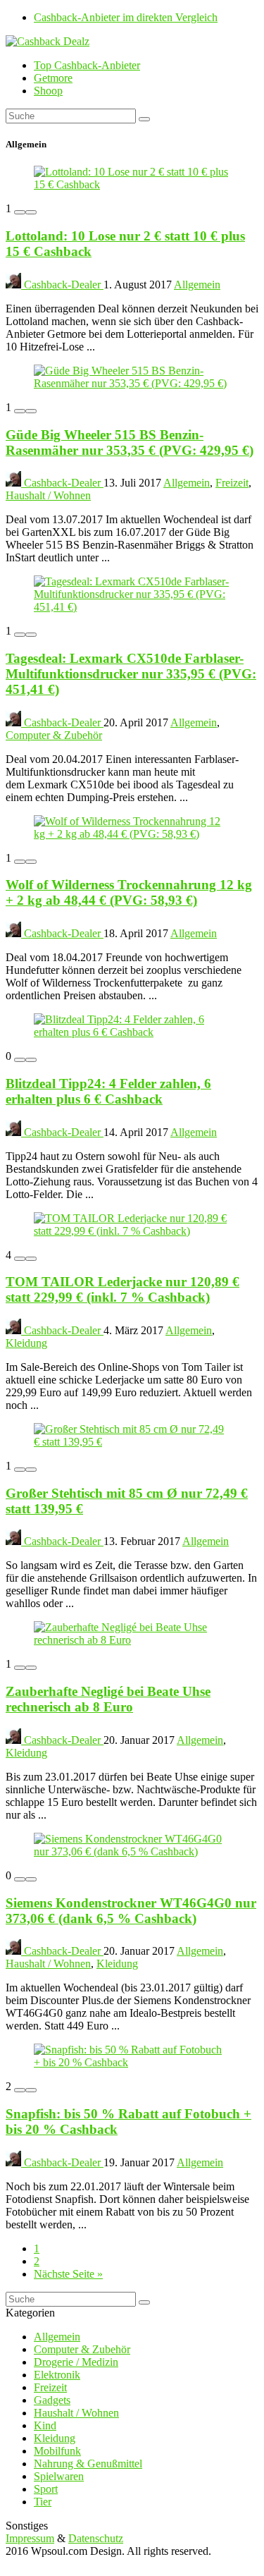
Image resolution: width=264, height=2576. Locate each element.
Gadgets (52, 2400)
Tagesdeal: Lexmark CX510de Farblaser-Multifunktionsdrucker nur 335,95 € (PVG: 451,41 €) (131, 674)
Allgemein (197, 285)
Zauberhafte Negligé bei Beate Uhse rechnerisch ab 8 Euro (108, 1699)
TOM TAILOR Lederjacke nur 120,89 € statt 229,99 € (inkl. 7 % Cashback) (122, 1289)
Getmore (53, 78)
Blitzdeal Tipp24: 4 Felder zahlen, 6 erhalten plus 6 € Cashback (108, 1091)
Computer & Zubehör (54, 735)
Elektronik (57, 2375)
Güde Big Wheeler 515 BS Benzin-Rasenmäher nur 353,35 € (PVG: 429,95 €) (130, 442)
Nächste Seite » (68, 2274)
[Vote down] (20, 212)
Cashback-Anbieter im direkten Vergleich (126, 17)
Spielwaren (59, 2476)
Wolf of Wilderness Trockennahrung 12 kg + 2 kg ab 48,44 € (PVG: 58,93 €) (129, 892)
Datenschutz (96, 2538)
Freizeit (232, 483)
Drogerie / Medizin (76, 2362)
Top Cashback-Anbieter (87, 65)
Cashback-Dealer (62, 285)
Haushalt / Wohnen (48, 495)
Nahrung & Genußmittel (88, 2464)
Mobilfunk (57, 2451)
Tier (43, 2502)
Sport (46, 2489)
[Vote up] (31, 212)
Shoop (48, 91)
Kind (45, 2425)
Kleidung (26, 1343)
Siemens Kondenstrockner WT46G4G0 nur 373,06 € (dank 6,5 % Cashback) (131, 1911)
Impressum (30, 2538)
